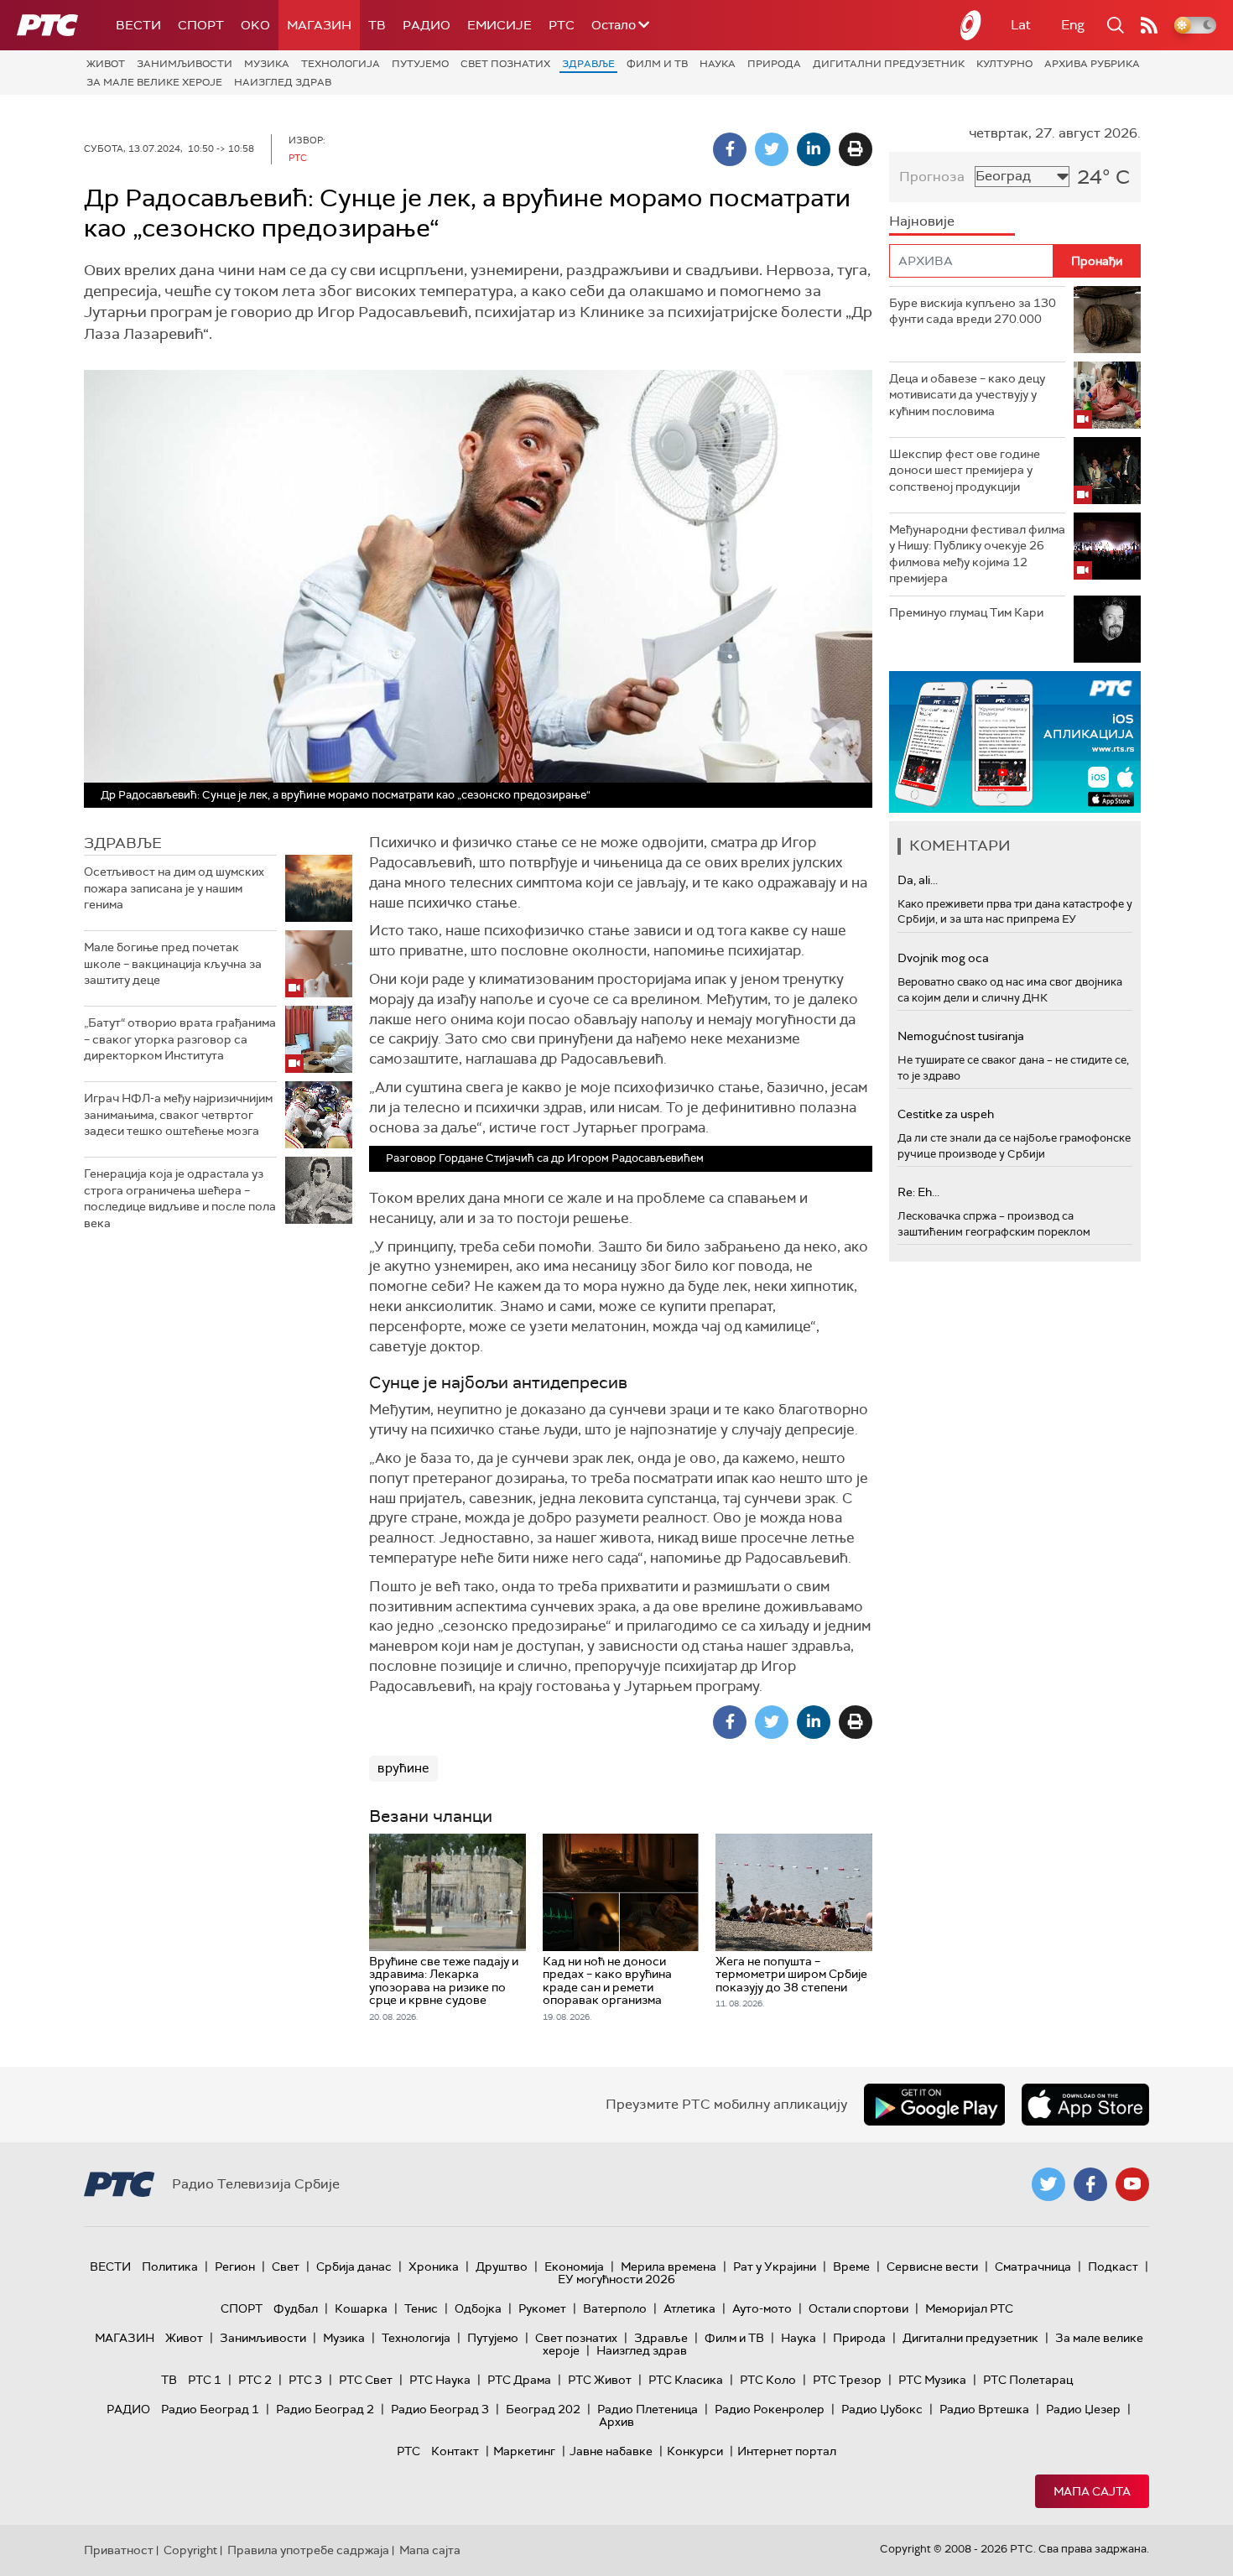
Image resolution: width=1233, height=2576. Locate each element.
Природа (774, 64)
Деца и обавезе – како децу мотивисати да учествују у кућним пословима (967, 395)
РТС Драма (519, 2380)
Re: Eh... (918, 1192)
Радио (427, 25)
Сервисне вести (932, 2266)
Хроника (434, 2266)
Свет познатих (505, 64)
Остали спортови (858, 2308)
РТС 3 (305, 2380)
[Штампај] (856, 149)
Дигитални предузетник (889, 64)
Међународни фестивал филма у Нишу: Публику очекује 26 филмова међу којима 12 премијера (977, 554)
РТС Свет (366, 2380)
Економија (574, 2266)
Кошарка (361, 2308)
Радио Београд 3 (440, 2409)
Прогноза (932, 177)
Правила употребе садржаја (308, 2550)
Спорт (201, 25)
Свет (286, 2266)
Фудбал (296, 2308)
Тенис (421, 2308)
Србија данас (354, 2266)
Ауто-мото (762, 2308)
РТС (562, 25)
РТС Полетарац (1028, 2380)
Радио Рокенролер (770, 2409)
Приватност (119, 2550)
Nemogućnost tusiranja (961, 1036)
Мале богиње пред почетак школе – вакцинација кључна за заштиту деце (173, 963)
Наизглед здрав (283, 82)
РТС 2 (255, 2380)
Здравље (588, 64)
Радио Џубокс (882, 2409)
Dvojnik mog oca (943, 958)
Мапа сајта (1092, 2491)
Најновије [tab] (922, 221)
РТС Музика (932, 2380)
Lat (1021, 25)
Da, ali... (918, 880)
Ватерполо (615, 2308)
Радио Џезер (1083, 2409)
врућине (403, 1768)
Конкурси (695, 2451)
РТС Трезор (847, 2380)
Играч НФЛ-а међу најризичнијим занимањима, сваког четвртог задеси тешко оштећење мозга (178, 1114)
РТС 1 (205, 2380)
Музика (267, 64)
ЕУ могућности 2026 (616, 2279)
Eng (1073, 25)
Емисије (499, 25)
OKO (255, 25)
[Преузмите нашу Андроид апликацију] (934, 2105)
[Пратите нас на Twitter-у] (1048, 2184)
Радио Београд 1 (210, 2409)
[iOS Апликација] (1015, 742)
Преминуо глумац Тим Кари (966, 612)
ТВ (377, 25)
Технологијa (341, 64)
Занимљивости (185, 64)
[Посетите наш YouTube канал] (1132, 2184)
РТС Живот (600, 2380)
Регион (235, 2266)
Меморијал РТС (969, 2308)
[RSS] (1149, 25)
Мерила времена (669, 2266)
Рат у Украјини (775, 2266)
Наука (718, 64)
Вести (138, 25)
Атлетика (689, 2308)
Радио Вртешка (984, 2409)
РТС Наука (440, 2380)
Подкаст (1113, 2266)
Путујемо (420, 64)
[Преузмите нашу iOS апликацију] (1085, 2105)
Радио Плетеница (648, 2409)
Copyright (190, 2550)
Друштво (502, 2266)
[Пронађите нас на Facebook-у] (1090, 2184)
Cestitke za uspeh (946, 1114)
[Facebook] (730, 149)
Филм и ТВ (657, 64)
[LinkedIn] (814, 149)
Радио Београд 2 (325, 2409)
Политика (170, 2266)
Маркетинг (524, 2451)
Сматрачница (1033, 2266)
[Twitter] (772, 149)
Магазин (319, 25)
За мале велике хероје (154, 82)
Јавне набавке (611, 2451)
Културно (1004, 64)
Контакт (455, 2451)
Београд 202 (543, 2409)
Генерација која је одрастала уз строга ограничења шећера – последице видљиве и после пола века (180, 1198)
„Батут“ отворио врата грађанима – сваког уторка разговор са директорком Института (180, 1039)
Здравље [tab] (123, 843)
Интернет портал (787, 2451)
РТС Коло (768, 2380)
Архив (616, 2422)
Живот (106, 64)
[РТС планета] (971, 25)
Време (851, 2266)
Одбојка (478, 2308)
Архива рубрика (1092, 64)
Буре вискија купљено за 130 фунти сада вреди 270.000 (973, 311)
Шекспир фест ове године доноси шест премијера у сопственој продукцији (965, 470)
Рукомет (542, 2308)
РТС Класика (686, 2380)
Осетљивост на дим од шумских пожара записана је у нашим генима (174, 888)
